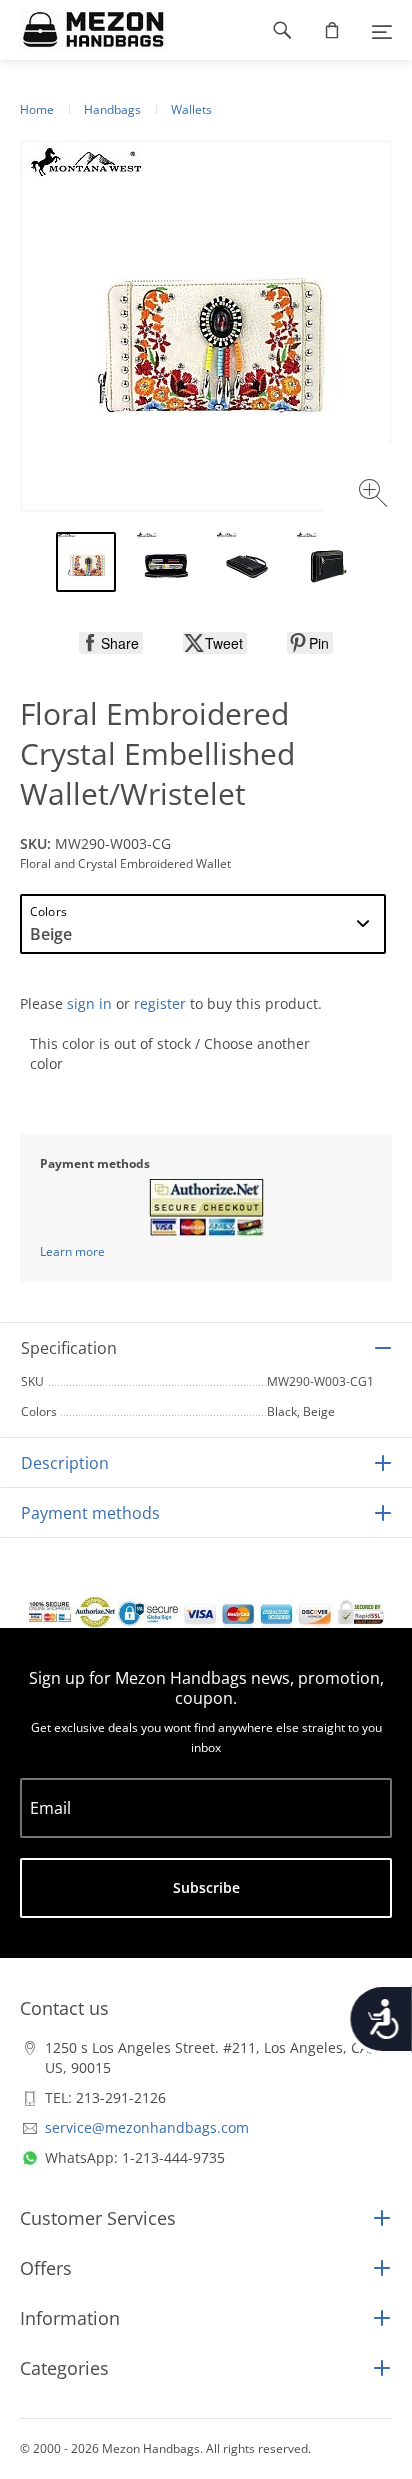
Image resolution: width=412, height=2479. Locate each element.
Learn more (72, 1251)
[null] (111, 643)
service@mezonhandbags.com (147, 2127)
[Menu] (382, 30)
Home (37, 109)
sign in (89, 1003)
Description (65, 1463)
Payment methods (90, 1513)
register (160, 1003)
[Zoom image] (375, 495)
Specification (69, 1348)
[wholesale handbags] (83, 30)
